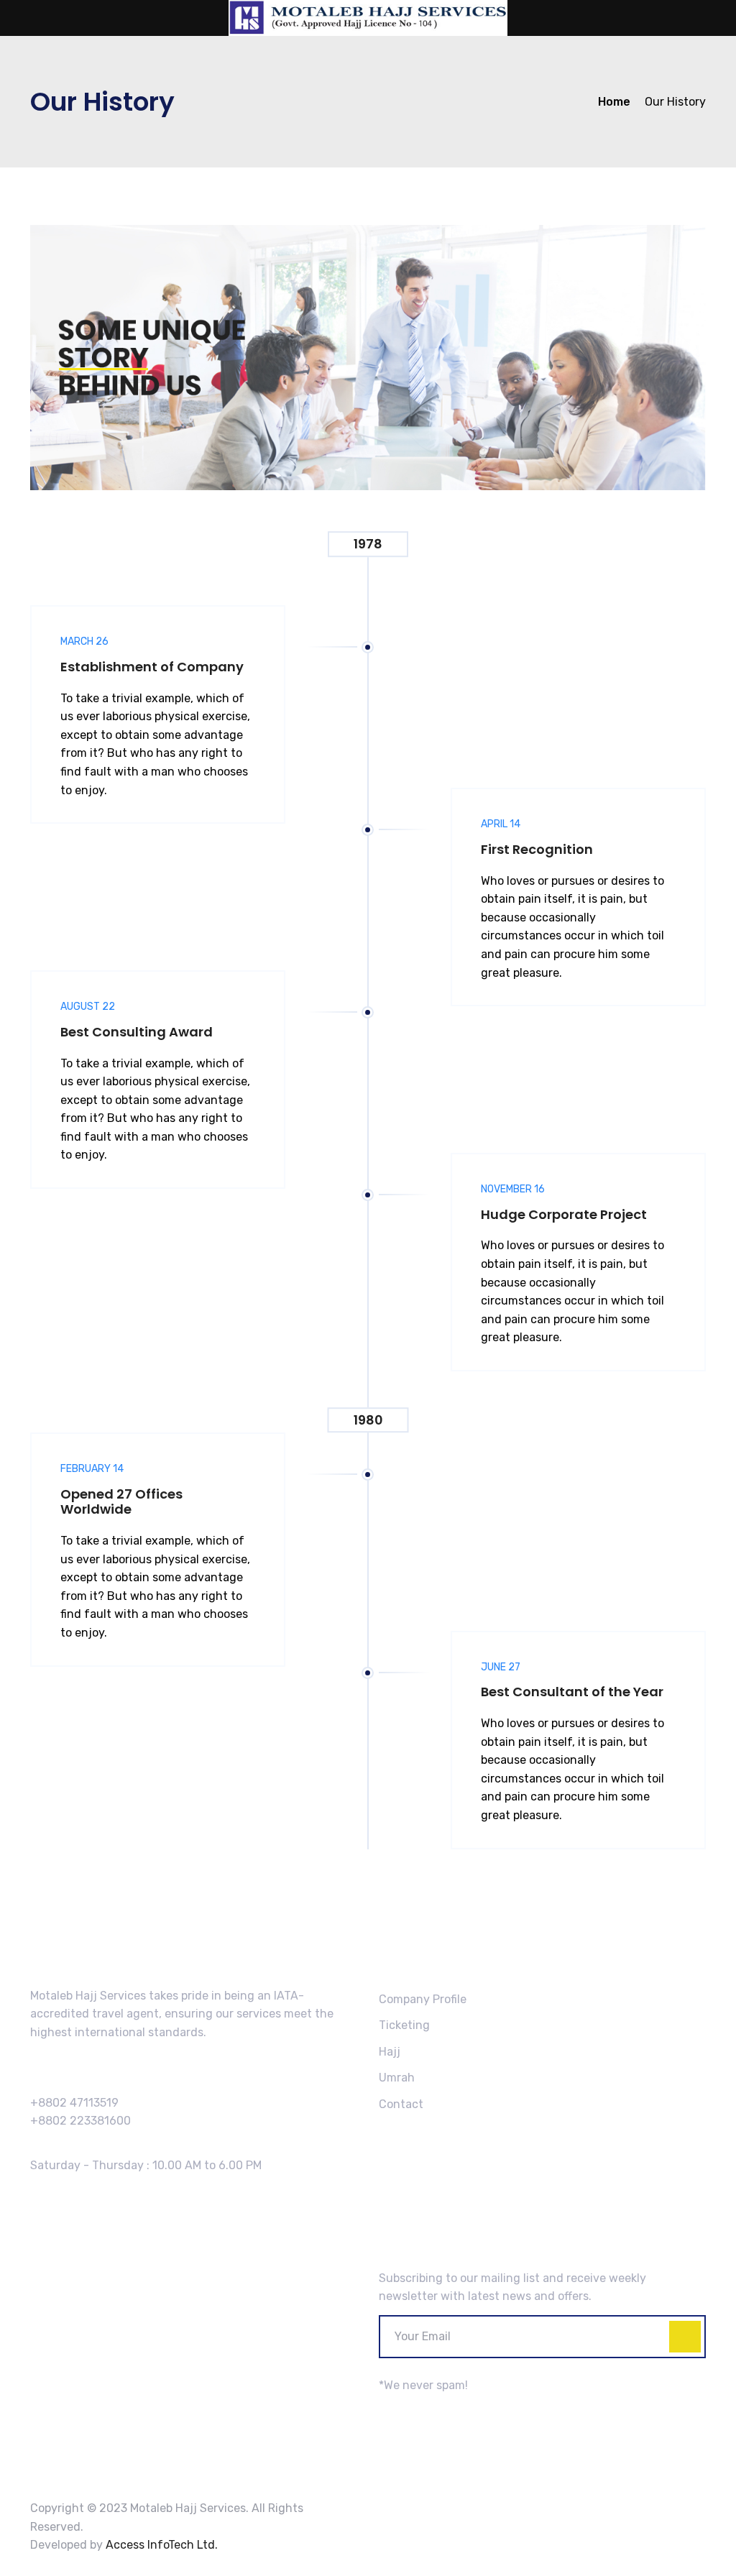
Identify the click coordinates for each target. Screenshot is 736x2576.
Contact (401, 2104)
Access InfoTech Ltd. (162, 2545)
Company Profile (423, 1999)
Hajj (390, 2052)
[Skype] (424, 2411)
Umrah (397, 2078)
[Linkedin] (439, 2411)
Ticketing (404, 2025)
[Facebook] (388, 2411)
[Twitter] (406, 2411)
